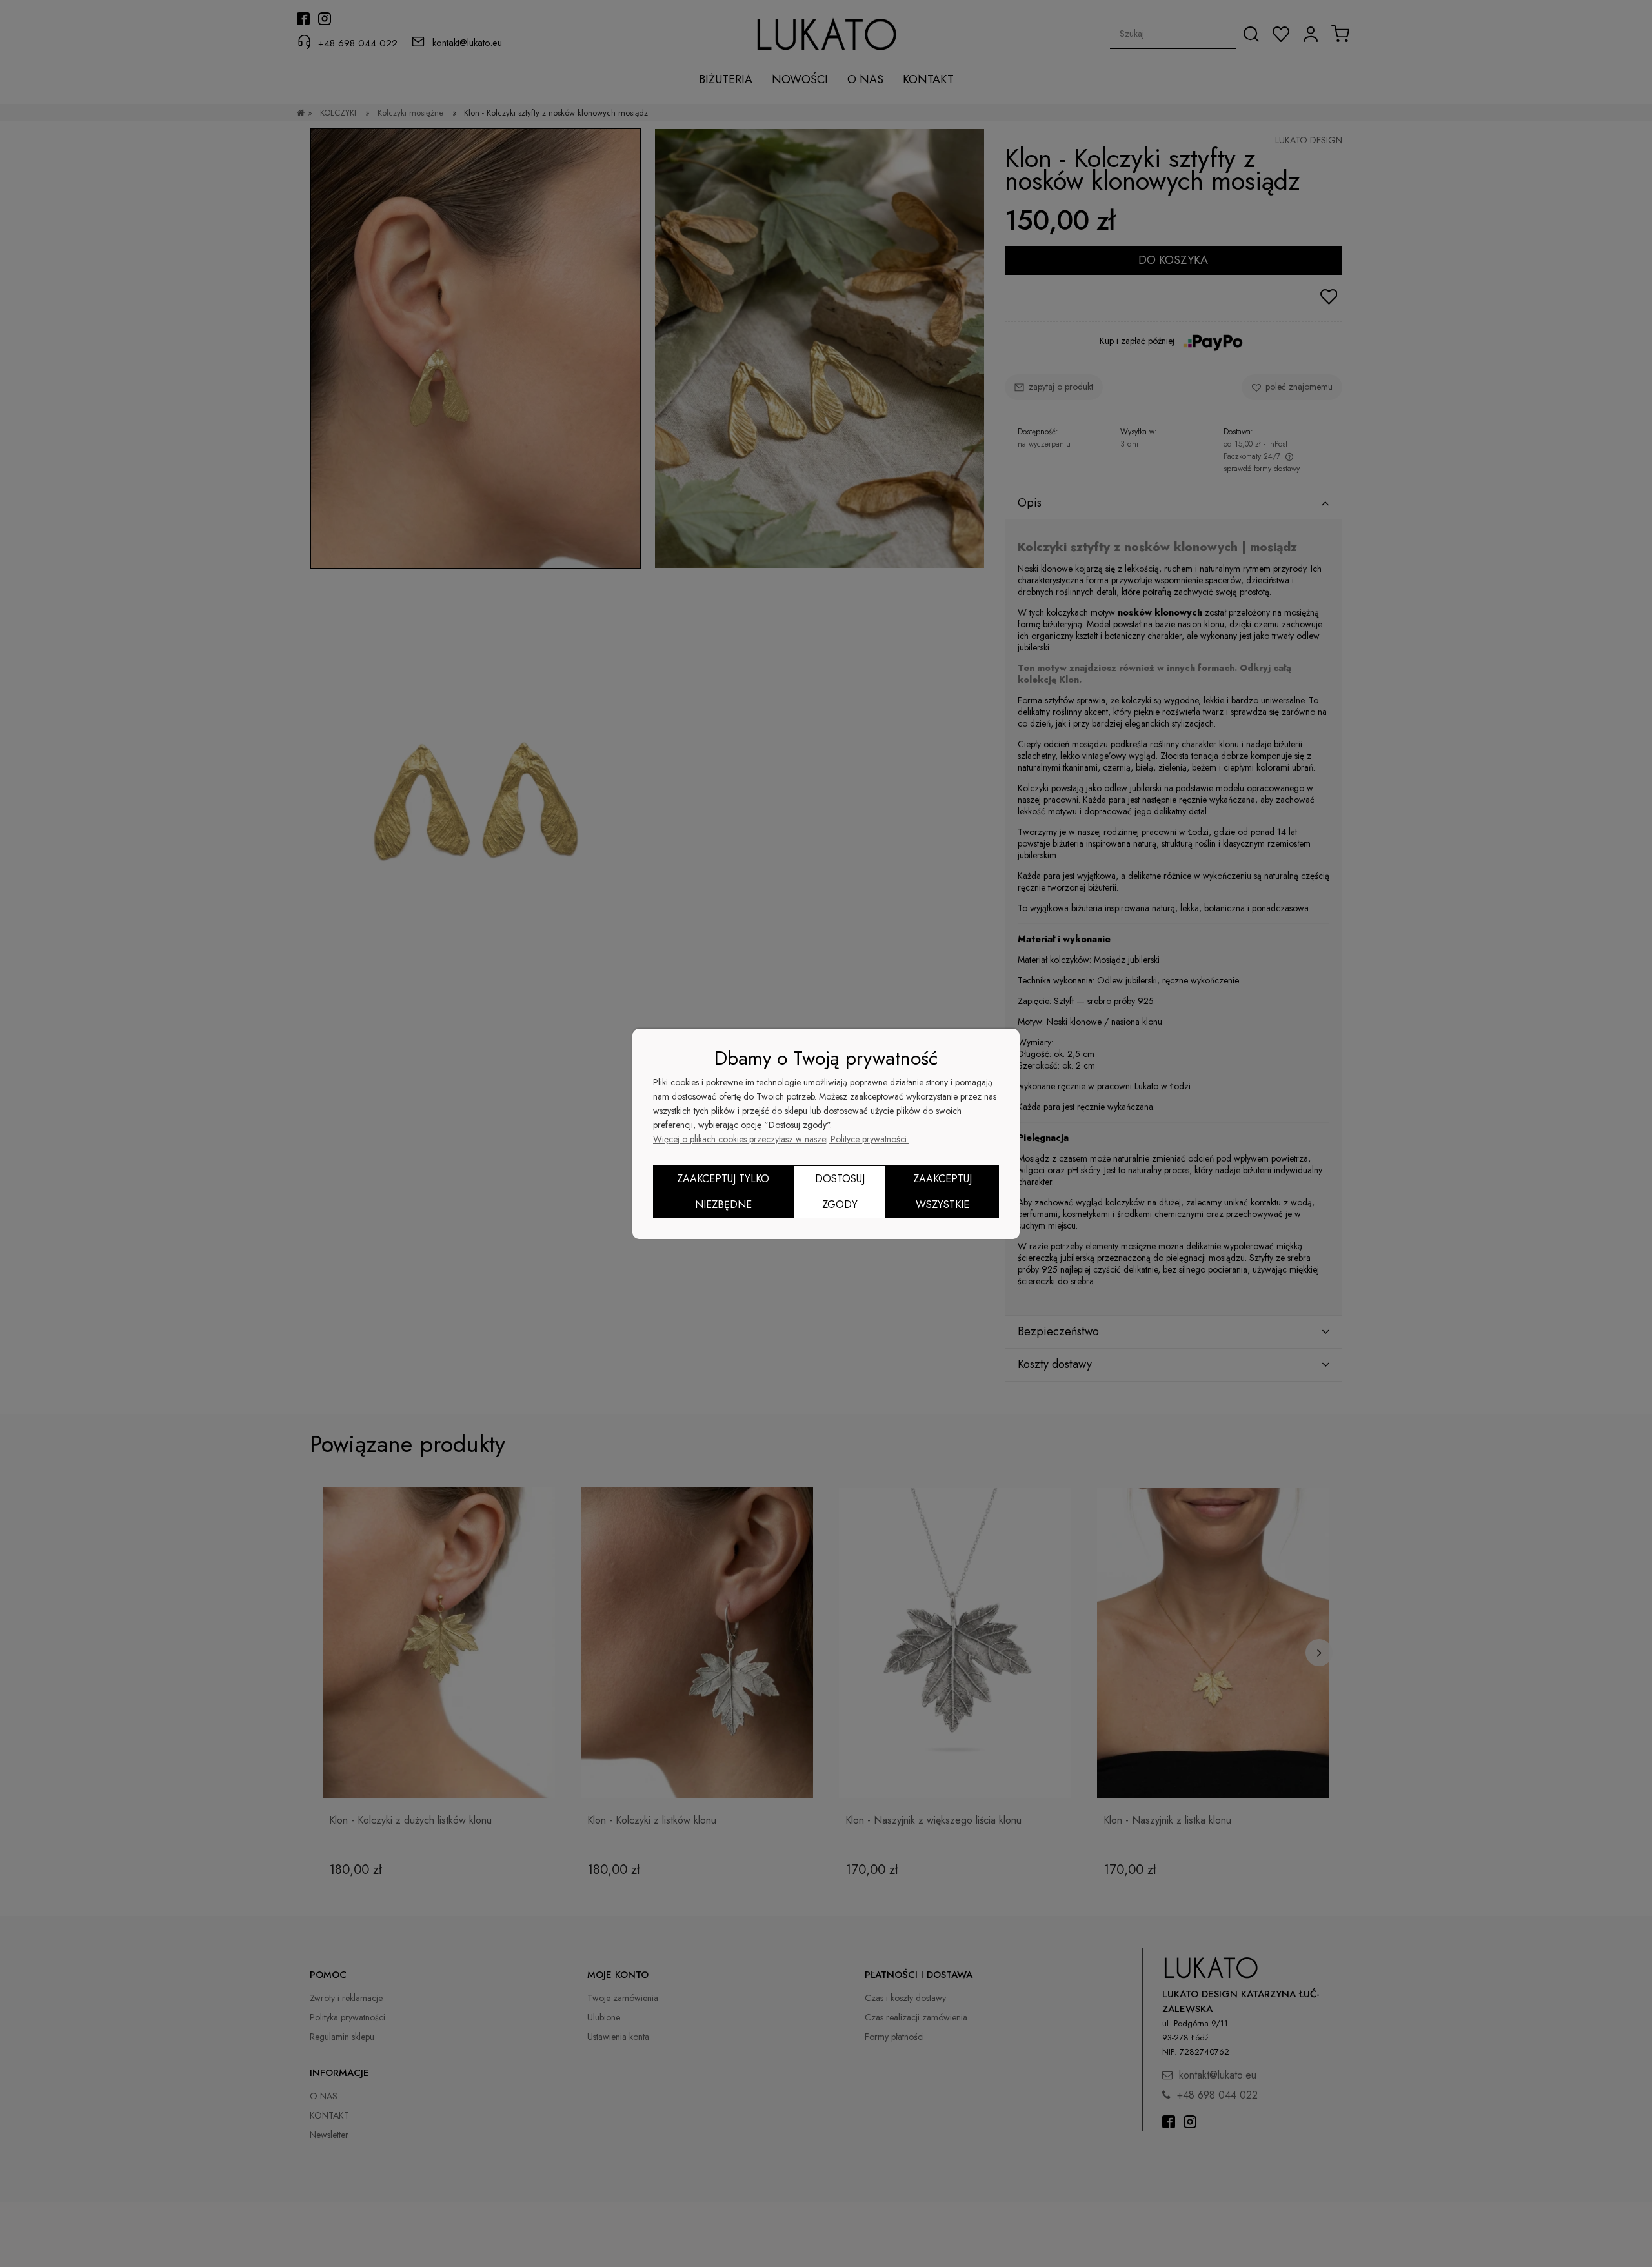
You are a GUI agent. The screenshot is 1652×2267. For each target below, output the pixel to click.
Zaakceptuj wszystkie (942, 1192)
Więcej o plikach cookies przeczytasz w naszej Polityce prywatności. (781, 1139)
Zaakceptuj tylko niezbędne (723, 1192)
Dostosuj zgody (840, 1192)
